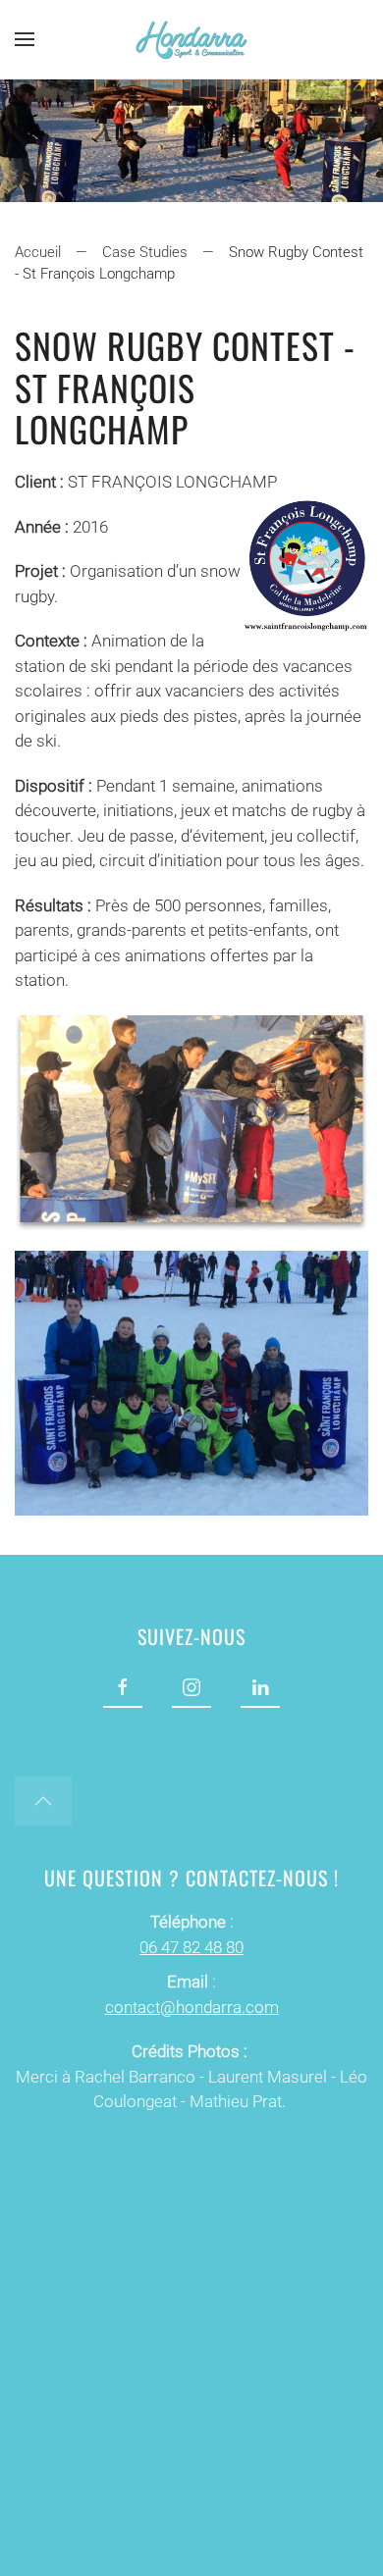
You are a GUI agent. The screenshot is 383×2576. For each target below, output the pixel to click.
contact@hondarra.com (192, 2007)
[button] (25, 39)
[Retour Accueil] (191, 39)
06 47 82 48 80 (191, 1947)
